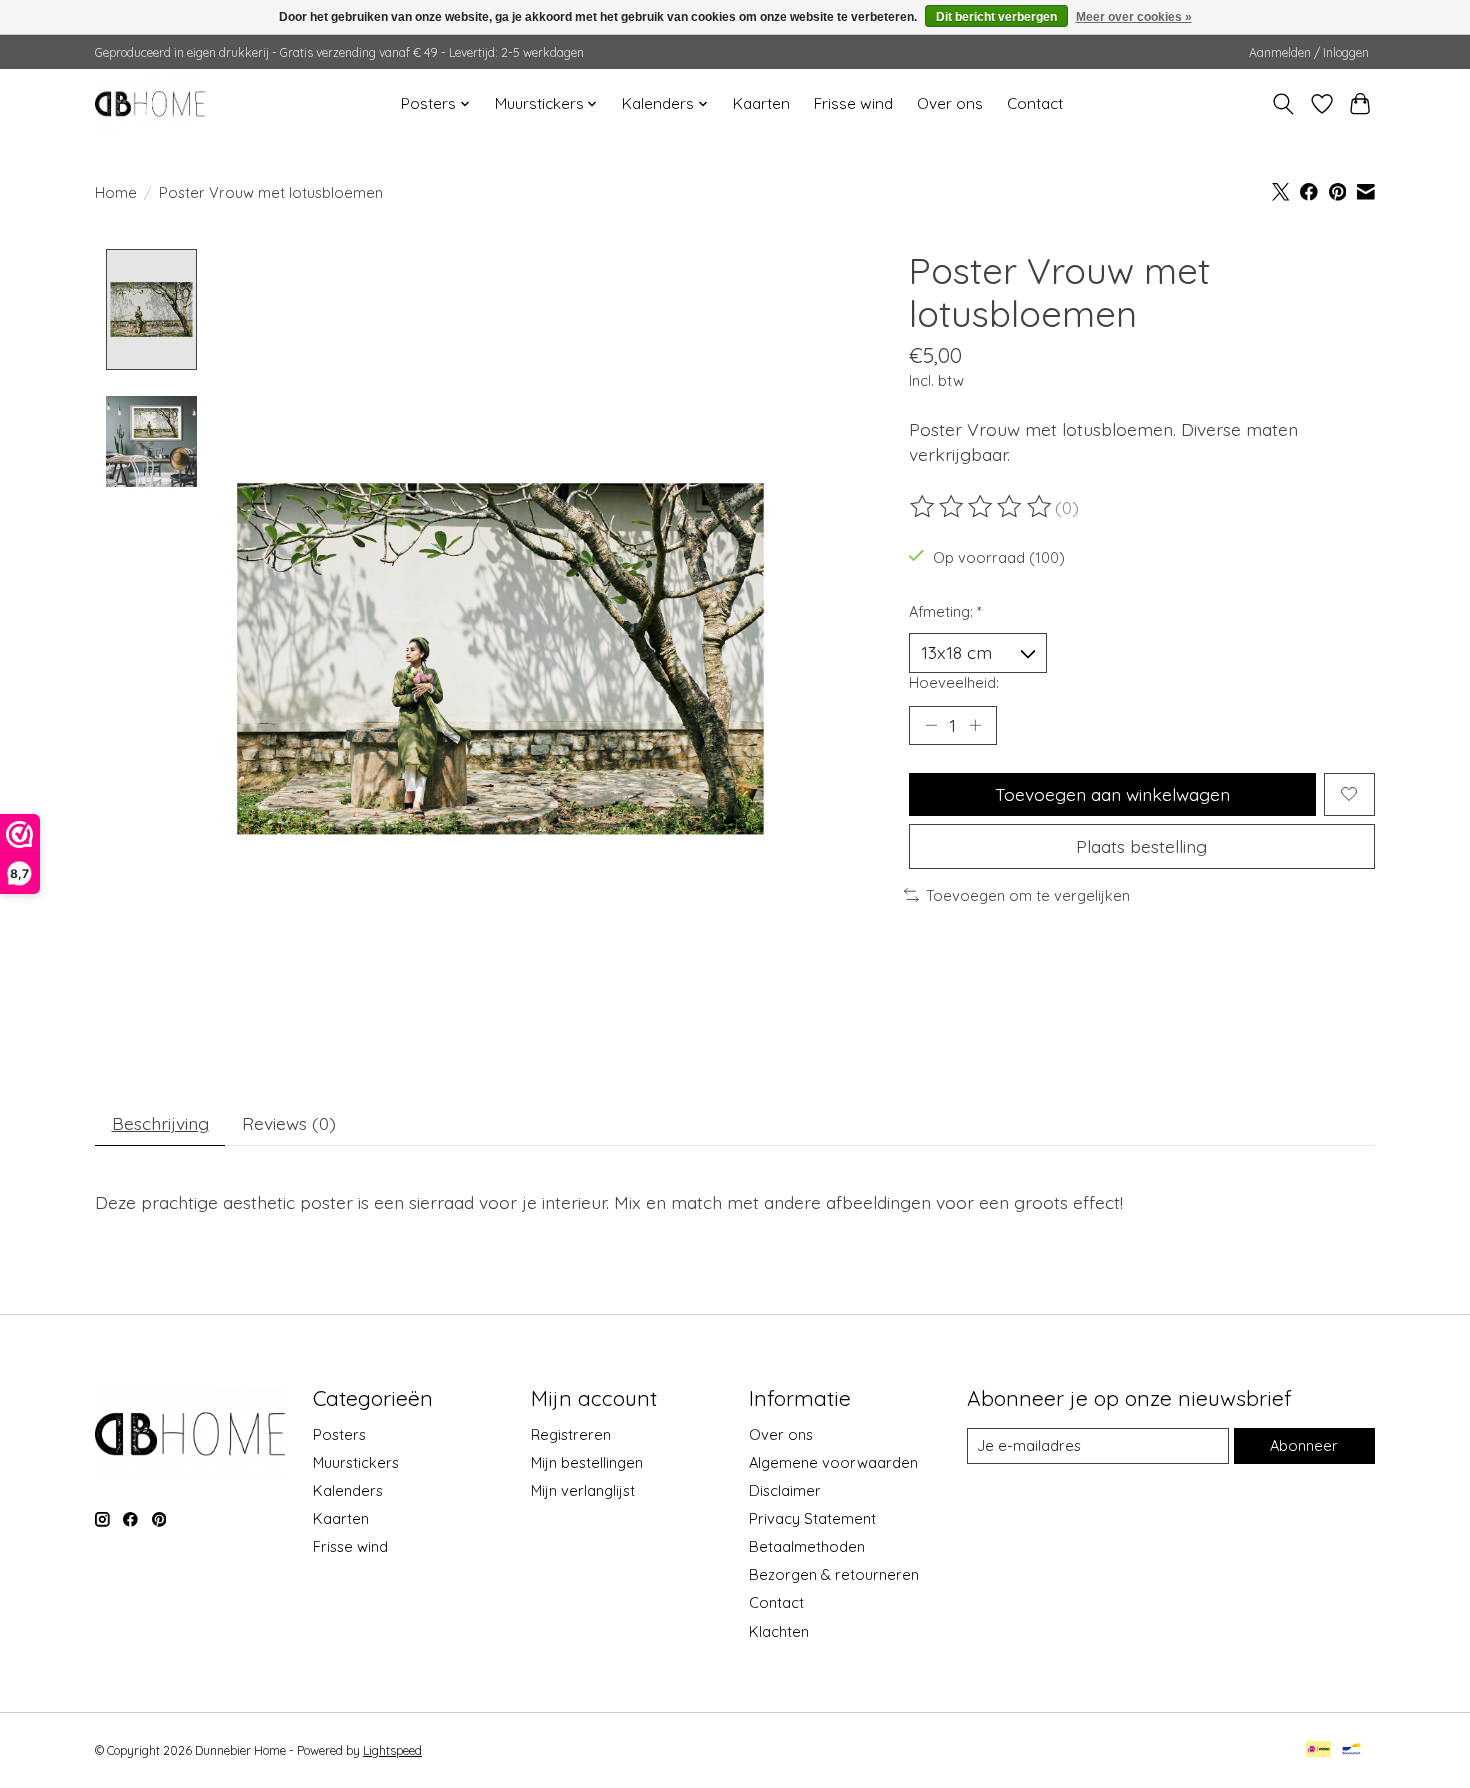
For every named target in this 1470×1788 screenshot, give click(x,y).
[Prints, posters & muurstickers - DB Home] (150, 103)
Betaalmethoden (807, 1546)
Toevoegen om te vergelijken (1028, 895)
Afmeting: (945, 611)
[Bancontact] (1351, 1750)
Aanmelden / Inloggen (1309, 52)
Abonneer (1304, 1445)
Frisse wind (853, 103)
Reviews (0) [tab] (289, 1123)
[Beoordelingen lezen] (982, 507)
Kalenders (348, 1490)
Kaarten (761, 103)
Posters (339, 1434)
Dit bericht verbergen (996, 17)
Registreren (571, 1434)
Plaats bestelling (1141, 846)
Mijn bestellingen (587, 1462)
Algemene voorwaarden (833, 1462)
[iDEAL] (1318, 1750)
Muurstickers (356, 1462)
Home (116, 192)
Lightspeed (392, 1750)
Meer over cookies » (1134, 17)
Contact (1035, 103)
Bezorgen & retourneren (834, 1574)
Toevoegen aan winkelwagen (1112, 794)
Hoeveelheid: (954, 682)
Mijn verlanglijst (583, 1490)
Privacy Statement (812, 1518)
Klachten (779, 1631)
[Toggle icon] (1283, 104)
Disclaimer (785, 1490)
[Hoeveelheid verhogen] (975, 725)
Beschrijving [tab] (160, 1123)
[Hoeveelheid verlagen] (931, 725)
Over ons (950, 103)
